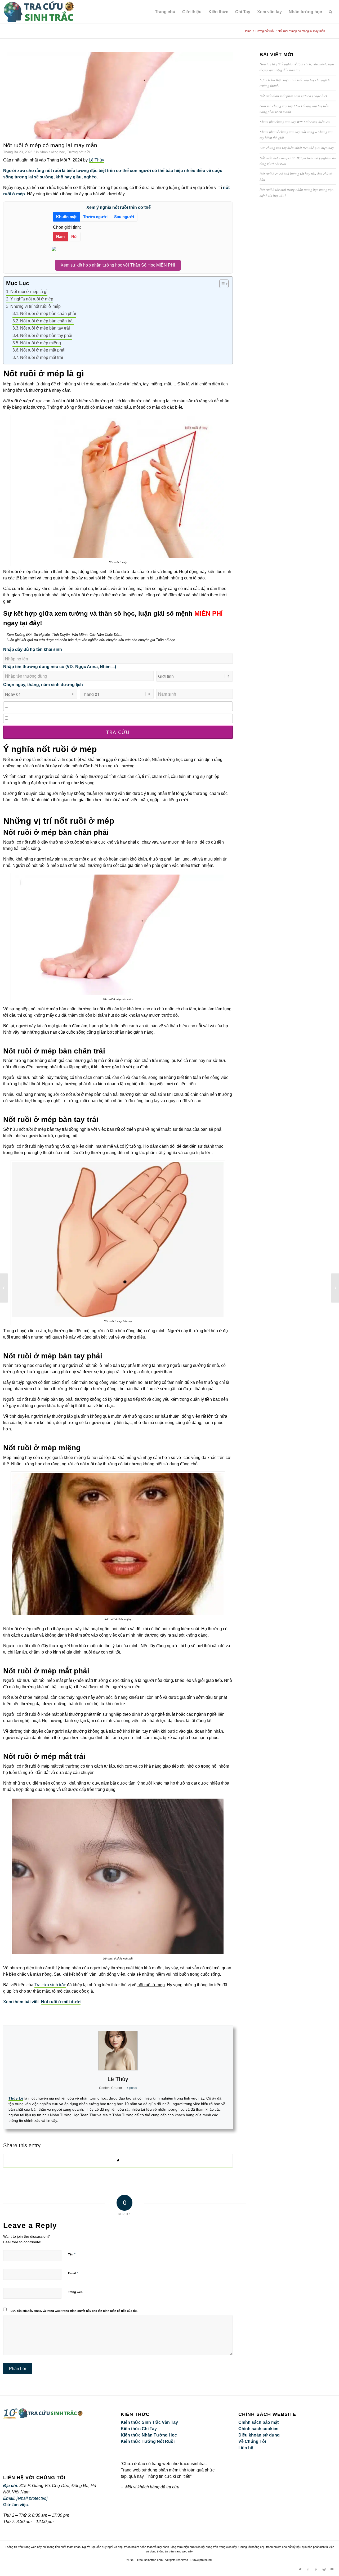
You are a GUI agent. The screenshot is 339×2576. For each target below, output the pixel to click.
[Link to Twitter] (300, 2569)
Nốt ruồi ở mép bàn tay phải (46, 335)
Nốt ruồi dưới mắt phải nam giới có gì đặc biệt (293, 96)
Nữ (74, 237)
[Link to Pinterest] (316, 2569)
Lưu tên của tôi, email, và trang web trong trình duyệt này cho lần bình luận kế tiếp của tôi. (74, 2311)
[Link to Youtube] (332, 2569)
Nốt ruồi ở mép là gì (29, 292)
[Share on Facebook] (118, 2161)
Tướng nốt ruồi (79, 152)
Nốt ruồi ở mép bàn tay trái (45, 328)
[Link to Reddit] (324, 2569)
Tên (72, 2254)
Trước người (95, 217)
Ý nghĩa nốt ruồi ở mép (32, 299)
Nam (60, 237)
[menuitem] (331, 12)
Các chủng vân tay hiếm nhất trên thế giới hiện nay (297, 148)
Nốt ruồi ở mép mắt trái (42, 357)
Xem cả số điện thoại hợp (33, 718)
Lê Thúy (96, 160)
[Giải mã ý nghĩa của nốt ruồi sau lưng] (4, 1288)
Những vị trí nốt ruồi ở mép (35, 306)
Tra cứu (118, 732)
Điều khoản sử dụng (259, 2435)
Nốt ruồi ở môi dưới (61, 2002)
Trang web (75, 2292)
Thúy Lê (16, 2098)
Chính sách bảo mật (258, 2422)
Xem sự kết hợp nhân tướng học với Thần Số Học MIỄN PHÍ (118, 265)
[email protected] (32, 2498)
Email (73, 2273)
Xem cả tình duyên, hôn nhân (36, 706)
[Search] (331, 12)
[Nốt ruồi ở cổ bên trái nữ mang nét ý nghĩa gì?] (335, 1288)
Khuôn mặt (66, 217)
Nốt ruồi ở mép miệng (41, 343)
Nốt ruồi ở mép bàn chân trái (47, 321)
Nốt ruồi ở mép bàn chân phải (48, 314)
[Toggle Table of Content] (221, 284)
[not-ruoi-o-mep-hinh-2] (118, 95)
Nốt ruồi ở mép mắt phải (43, 350)
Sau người (124, 217)
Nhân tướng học (52, 152)
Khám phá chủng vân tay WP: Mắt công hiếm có (295, 122)
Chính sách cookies (258, 2429)
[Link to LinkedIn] (308, 2569)
